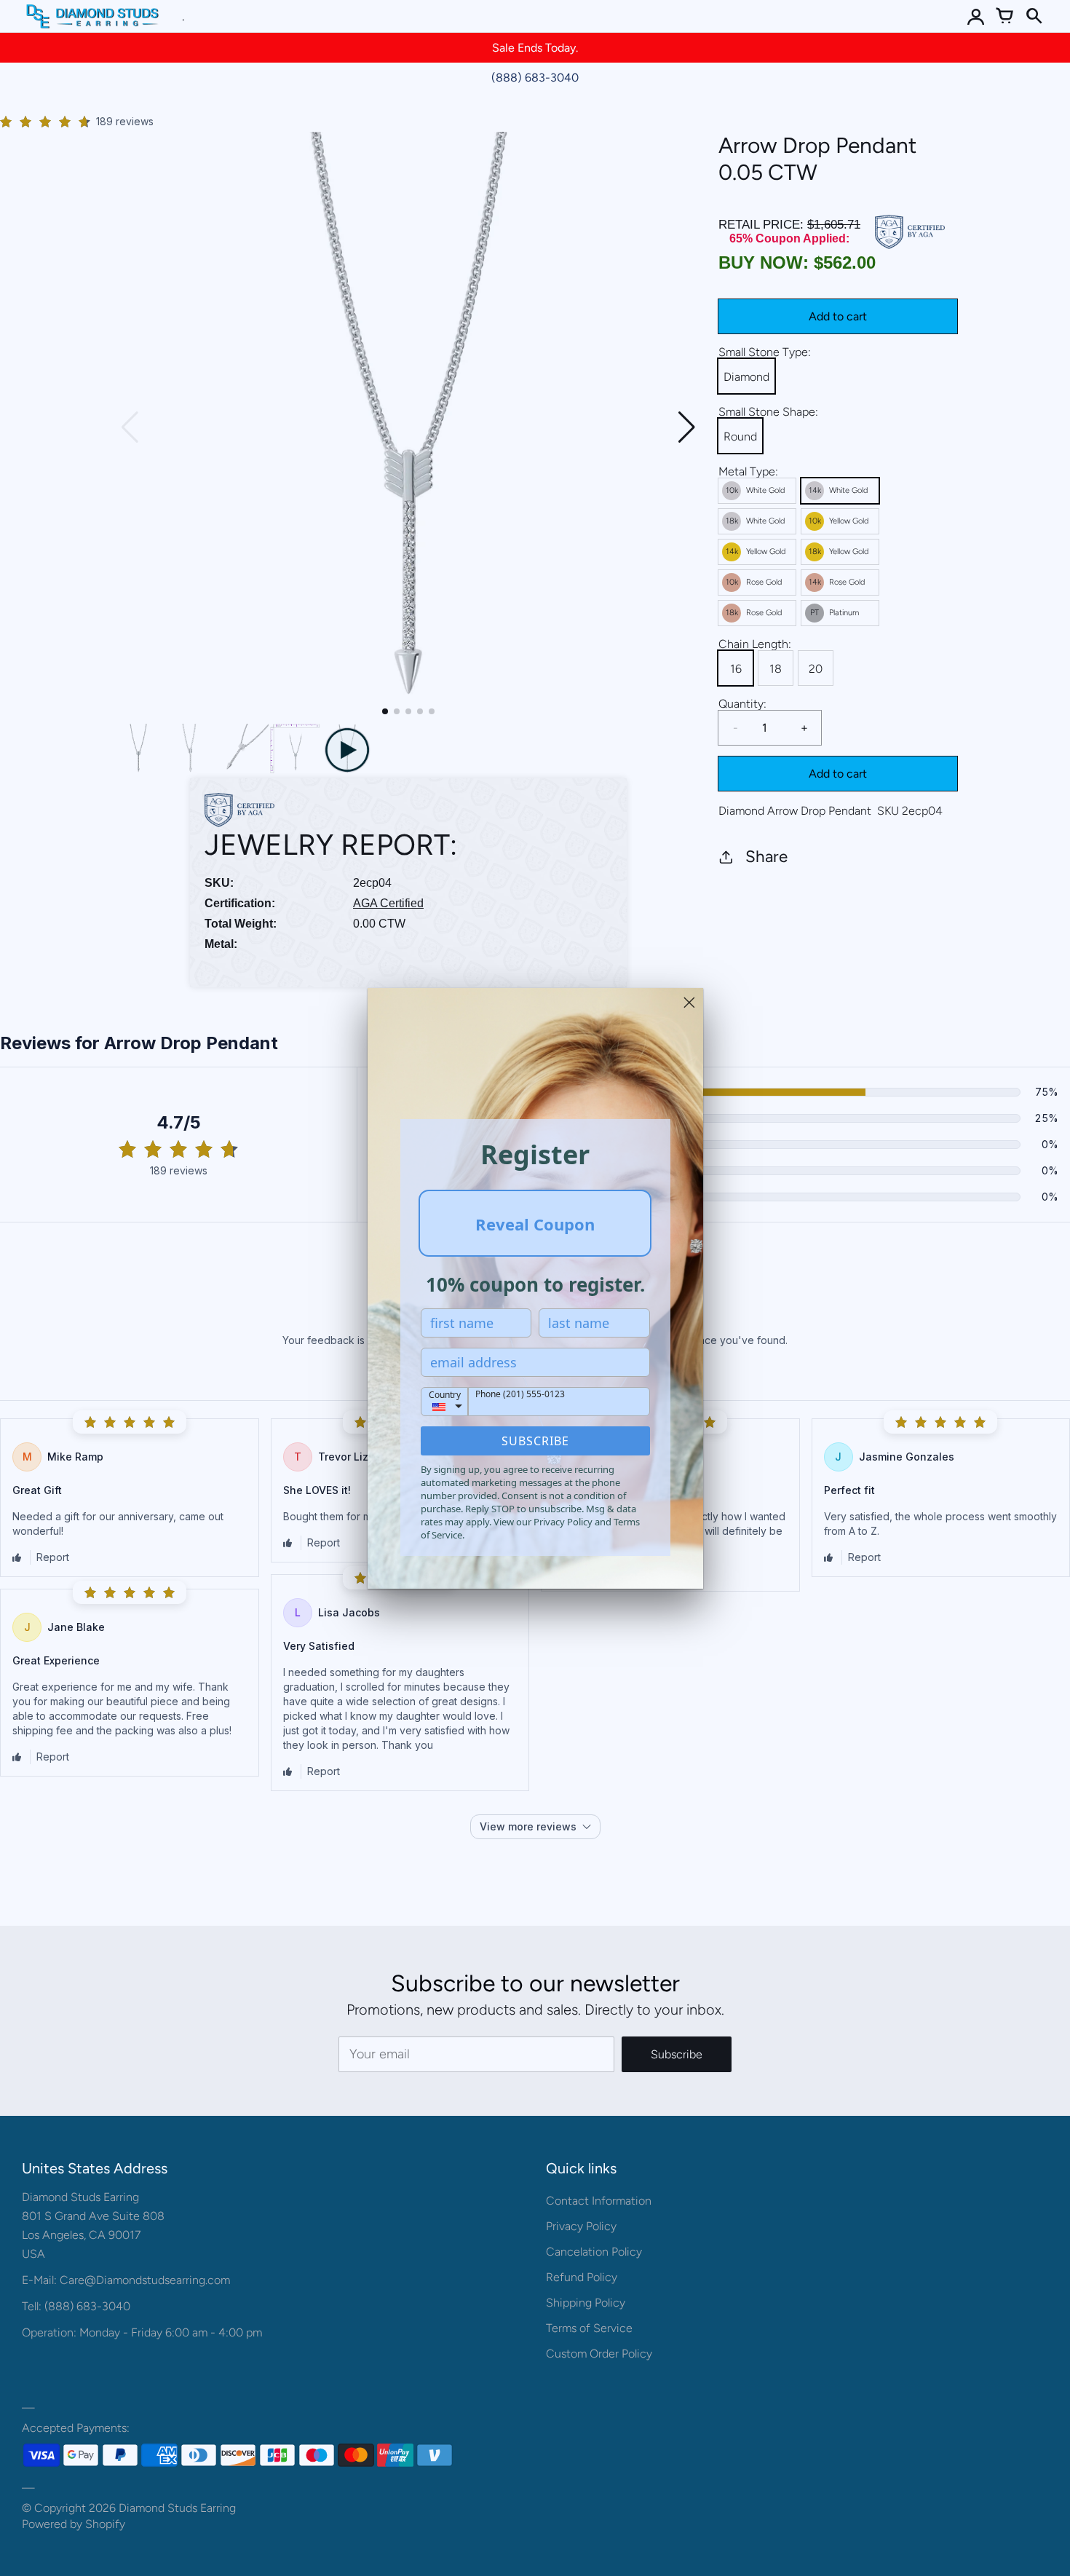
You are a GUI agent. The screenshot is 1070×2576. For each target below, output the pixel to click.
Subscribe (535, 1441)
